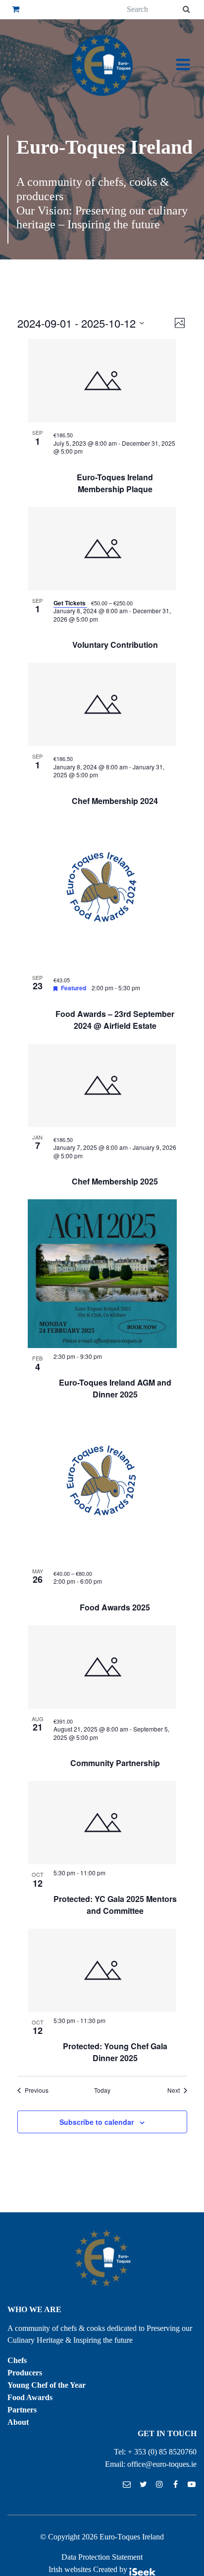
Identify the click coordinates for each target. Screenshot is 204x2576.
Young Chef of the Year (47, 2385)
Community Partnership (115, 1763)
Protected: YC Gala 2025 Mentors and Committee (115, 1905)
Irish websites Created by (89, 2569)
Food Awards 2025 (115, 1607)
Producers (25, 2373)
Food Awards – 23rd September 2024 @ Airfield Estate (115, 1020)
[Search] (186, 10)
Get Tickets (70, 603)
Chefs (17, 2360)
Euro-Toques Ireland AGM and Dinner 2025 (115, 1388)
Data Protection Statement (102, 2557)
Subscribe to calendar (97, 2122)
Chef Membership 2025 (115, 1181)
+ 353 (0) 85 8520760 (162, 2452)
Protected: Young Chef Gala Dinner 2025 (115, 2052)
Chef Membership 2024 (115, 801)
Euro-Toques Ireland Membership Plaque (115, 483)
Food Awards (30, 2397)
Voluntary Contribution (115, 645)
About (18, 2422)
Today (102, 2090)
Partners (22, 2410)
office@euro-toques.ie (162, 2464)
